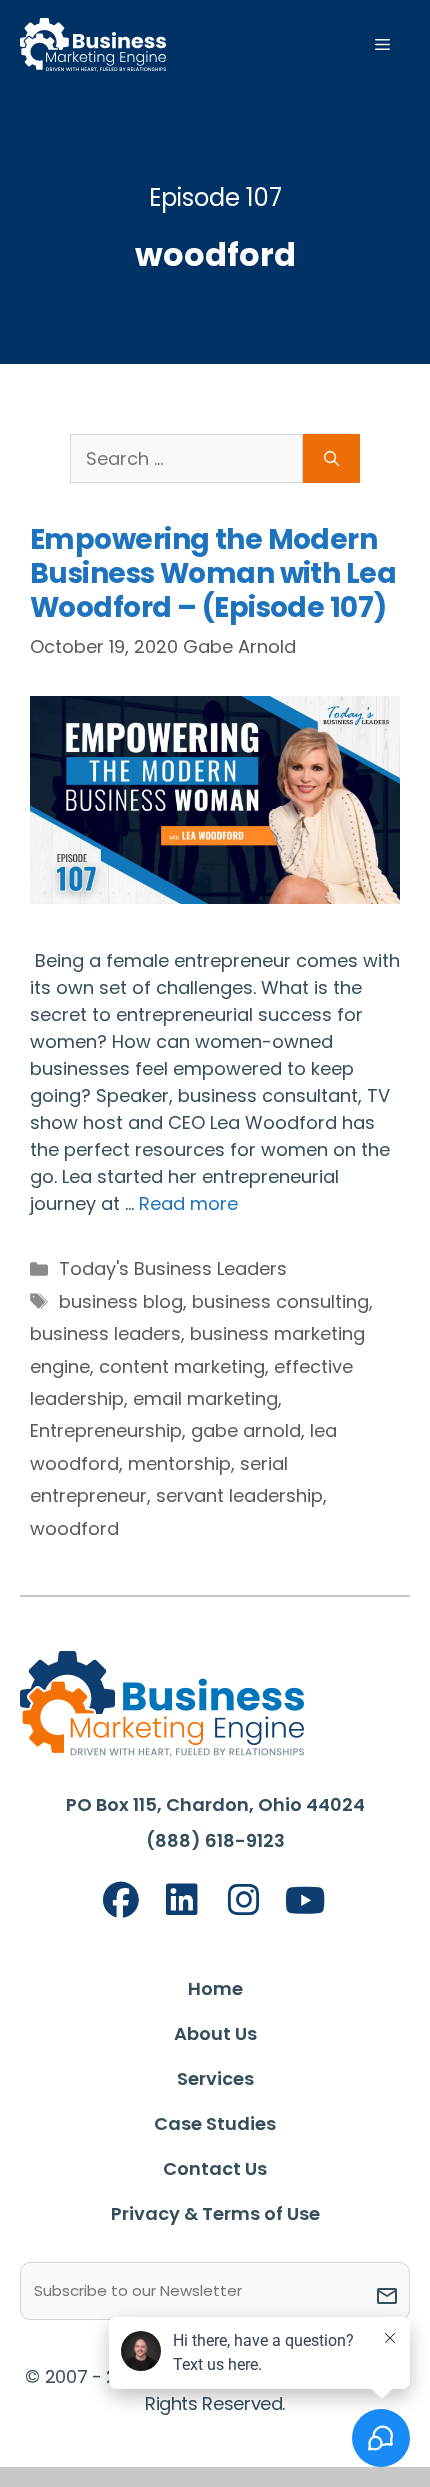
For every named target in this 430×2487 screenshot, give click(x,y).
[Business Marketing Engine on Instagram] (244, 1900)
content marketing (182, 1366)
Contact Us (215, 2168)
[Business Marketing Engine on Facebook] (121, 1900)
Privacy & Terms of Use (215, 2213)
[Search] (331, 458)
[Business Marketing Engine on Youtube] (306, 1901)
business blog (121, 1301)
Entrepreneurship (106, 1430)
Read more (188, 1203)
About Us (215, 2033)
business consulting (280, 1301)
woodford (74, 1528)
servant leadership (239, 1495)
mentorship (179, 1463)
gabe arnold (246, 1430)
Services (215, 2078)
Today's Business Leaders (173, 1268)
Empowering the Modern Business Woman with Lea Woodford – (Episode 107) (213, 573)
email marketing (205, 1398)
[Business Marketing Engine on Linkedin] (182, 1900)
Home (215, 1988)
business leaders (105, 1333)
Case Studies (215, 2123)
